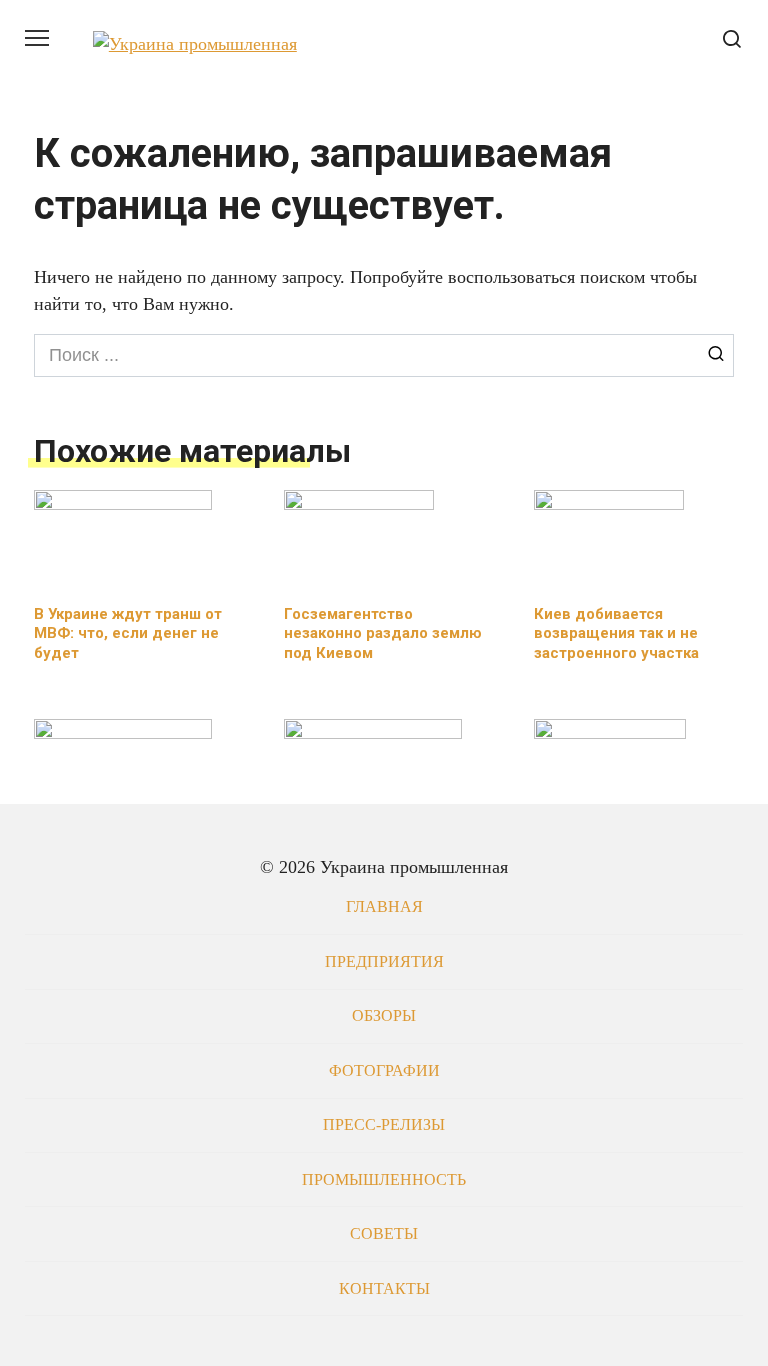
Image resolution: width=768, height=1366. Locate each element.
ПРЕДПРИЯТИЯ (384, 962)
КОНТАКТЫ (384, 1289)
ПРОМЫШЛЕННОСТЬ (384, 1180)
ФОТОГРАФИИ (384, 1071)
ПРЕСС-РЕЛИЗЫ (384, 1125)
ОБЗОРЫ (384, 1016)
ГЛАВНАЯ (384, 907)
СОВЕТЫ (384, 1234)
